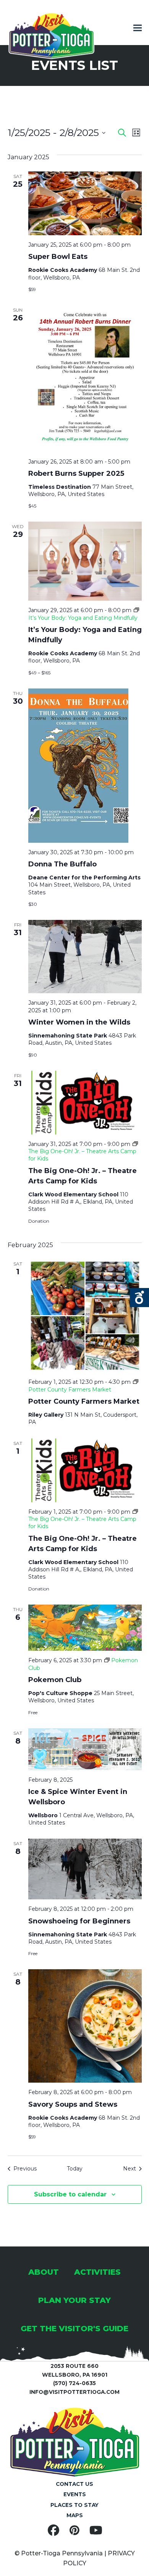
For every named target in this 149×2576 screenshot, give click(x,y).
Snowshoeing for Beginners (79, 1921)
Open (139, 1298)
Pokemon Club (55, 1680)
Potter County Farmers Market (84, 1401)
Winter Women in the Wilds (79, 1022)
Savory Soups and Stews (73, 2104)
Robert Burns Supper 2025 (76, 474)
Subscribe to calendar (70, 2194)
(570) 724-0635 (74, 2383)
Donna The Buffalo (62, 864)
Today (75, 2169)
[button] (138, 28)
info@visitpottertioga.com (74, 2392)
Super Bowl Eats (58, 257)
